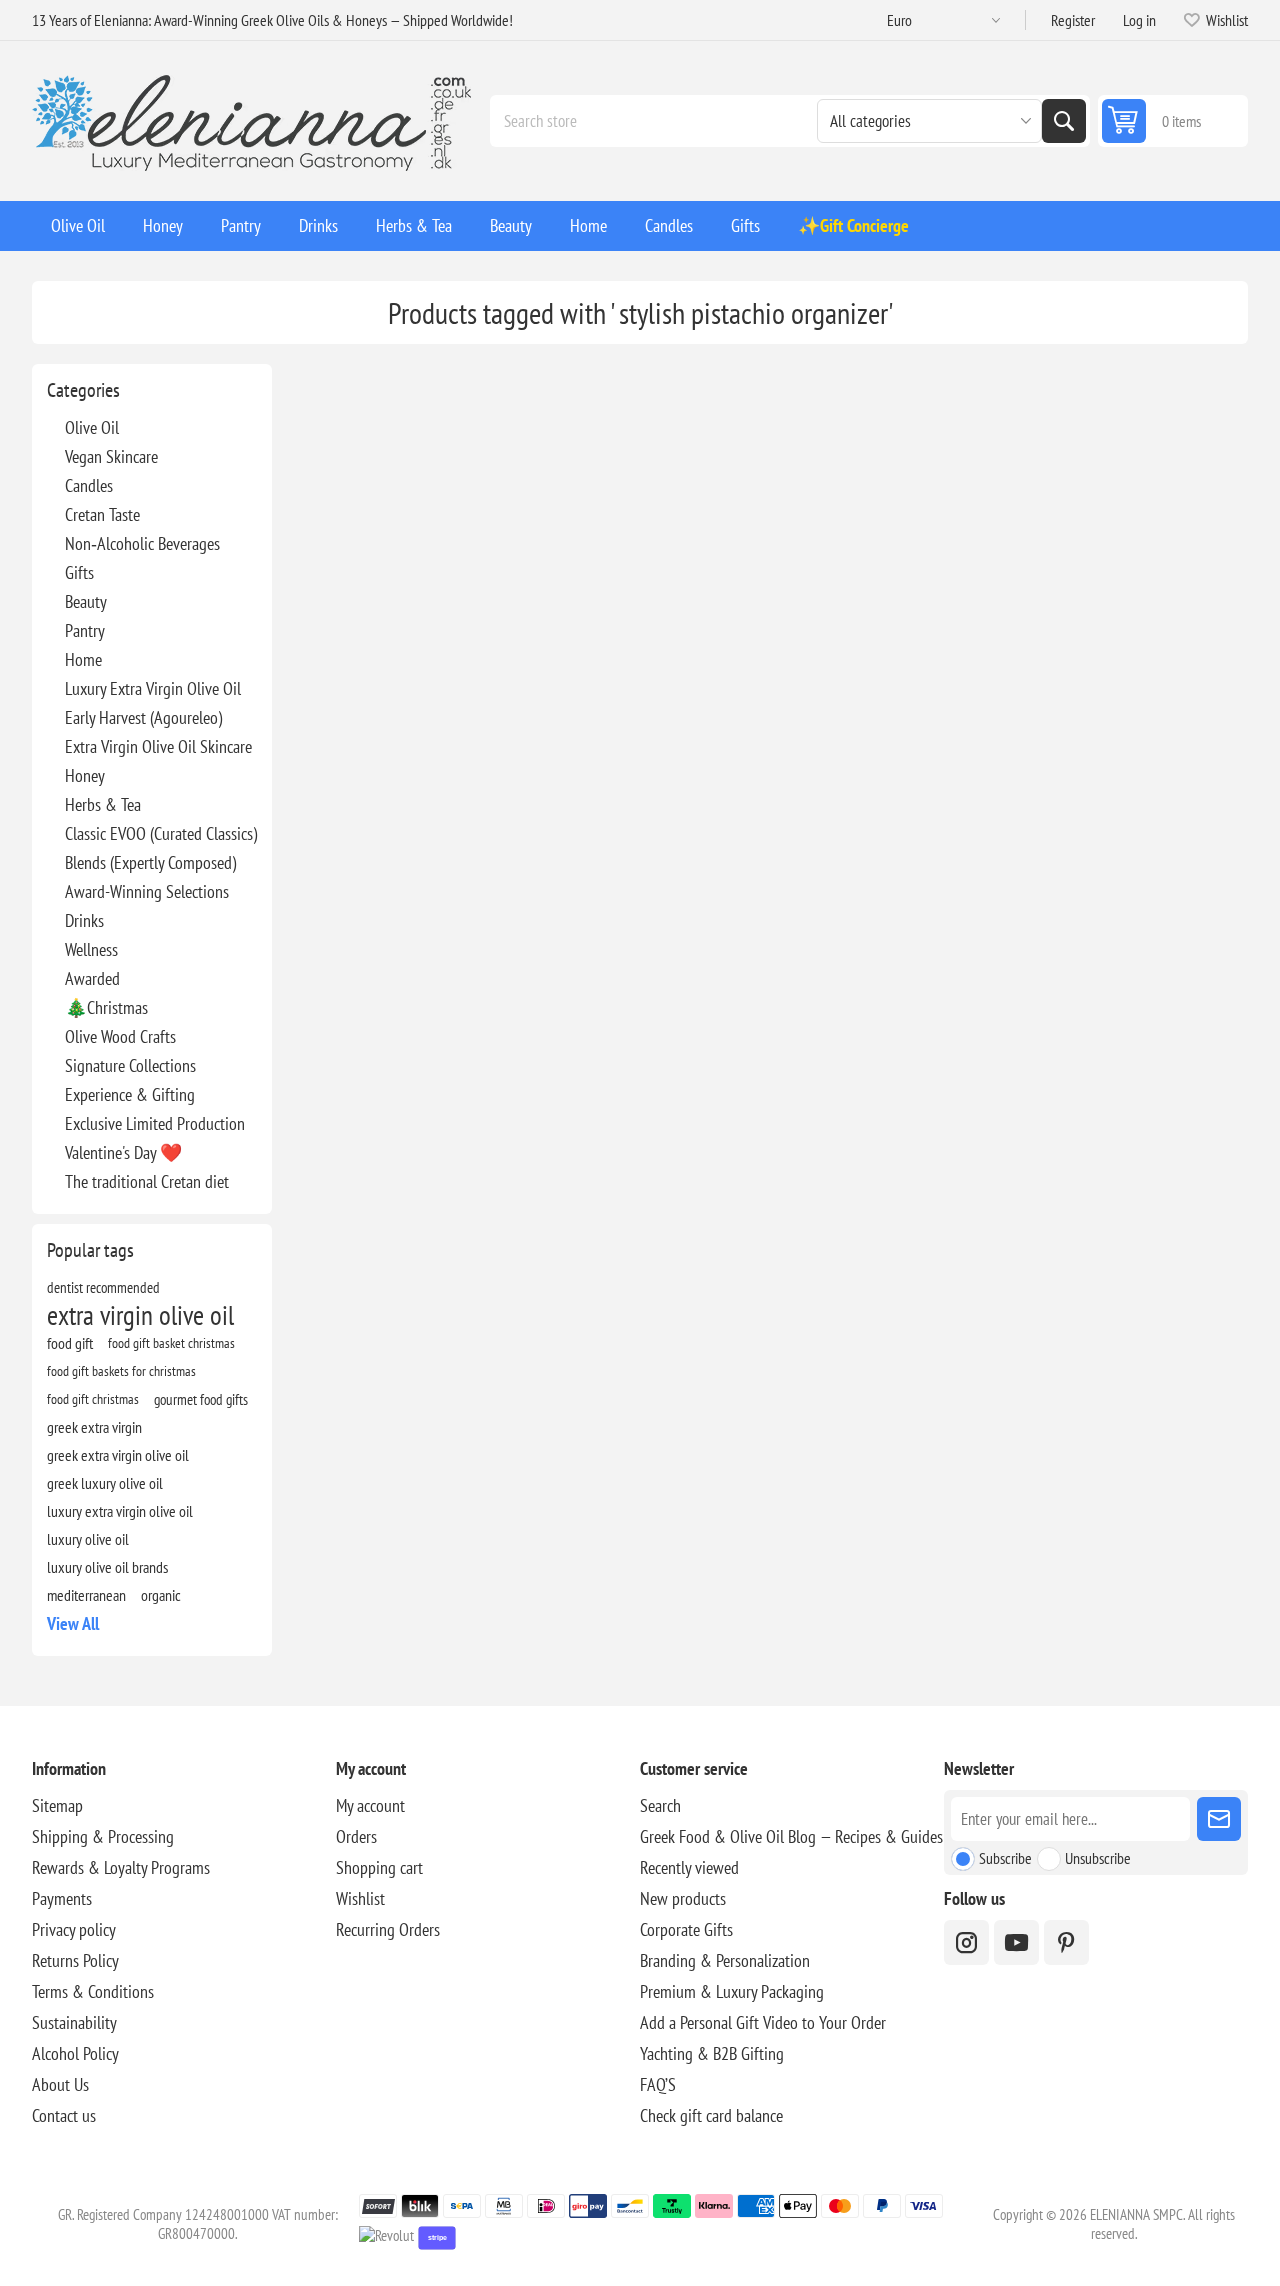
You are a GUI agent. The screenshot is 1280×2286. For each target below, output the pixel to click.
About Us (60, 2084)
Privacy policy (74, 1929)
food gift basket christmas (171, 1342)
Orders (356, 1836)
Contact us (64, 2115)
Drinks (84, 920)
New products (683, 1898)
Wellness (91, 949)
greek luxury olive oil (105, 1483)
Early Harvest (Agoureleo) (143, 717)
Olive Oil (92, 427)
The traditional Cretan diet (147, 1181)
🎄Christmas (106, 1007)
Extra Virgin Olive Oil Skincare (158, 746)
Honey (85, 775)
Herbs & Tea (103, 804)
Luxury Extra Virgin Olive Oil (153, 688)
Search (1064, 121)
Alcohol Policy (75, 2053)
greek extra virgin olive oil (118, 1455)
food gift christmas (93, 1398)
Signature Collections (130, 1065)
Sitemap (57, 1805)
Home (83, 659)
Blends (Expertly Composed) (150, 862)
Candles (89, 485)
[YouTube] (1016, 1942)
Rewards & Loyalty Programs (121, 1867)
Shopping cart (379, 1867)
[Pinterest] (1066, 1942)
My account (370, 1805)
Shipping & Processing (103, 1836)
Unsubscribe (1098, 1858)
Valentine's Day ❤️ (123, 1152)
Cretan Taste (102, 514)
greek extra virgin (94, 1427)
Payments (62, 1898)
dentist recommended (103, 1287)
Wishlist (360, 1898)
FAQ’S (658, 2084)
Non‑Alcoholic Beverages (142, 543)
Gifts (79, 572)
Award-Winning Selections (147, 891)
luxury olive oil (88, 1539)
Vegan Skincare (111, 456)
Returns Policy (75, 1960)
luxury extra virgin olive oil (120, 1511)
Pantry (85, 630)
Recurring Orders (388, 1929)
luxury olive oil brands (107, 1567)
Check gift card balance (711, 2115)
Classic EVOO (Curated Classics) (161, 833)
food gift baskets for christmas (121, 1370)
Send (1219, 1819)
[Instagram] (966, 1942)
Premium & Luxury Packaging (732, 1991)
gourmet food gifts (201, 1399)
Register (1073, 20)
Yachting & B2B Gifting (712, 2053)
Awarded (92, 978)
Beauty (86, 601)
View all (73, 1623)
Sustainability (74, 2022)
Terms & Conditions (93, 1991)
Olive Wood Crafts (120, 1036)
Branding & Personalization (725, 1960)
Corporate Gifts (686, 1929)
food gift (70, 1343)
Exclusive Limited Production (155, 1123)
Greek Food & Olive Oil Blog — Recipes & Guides (791, 1836)
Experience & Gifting (130, 1094)
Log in (1139, 20)
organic (161, 1595)
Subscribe (1005, 1858)
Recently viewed (689, 1867)
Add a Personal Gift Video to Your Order (763, 2022)
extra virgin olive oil (140, 1315)
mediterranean (86, 1595)
